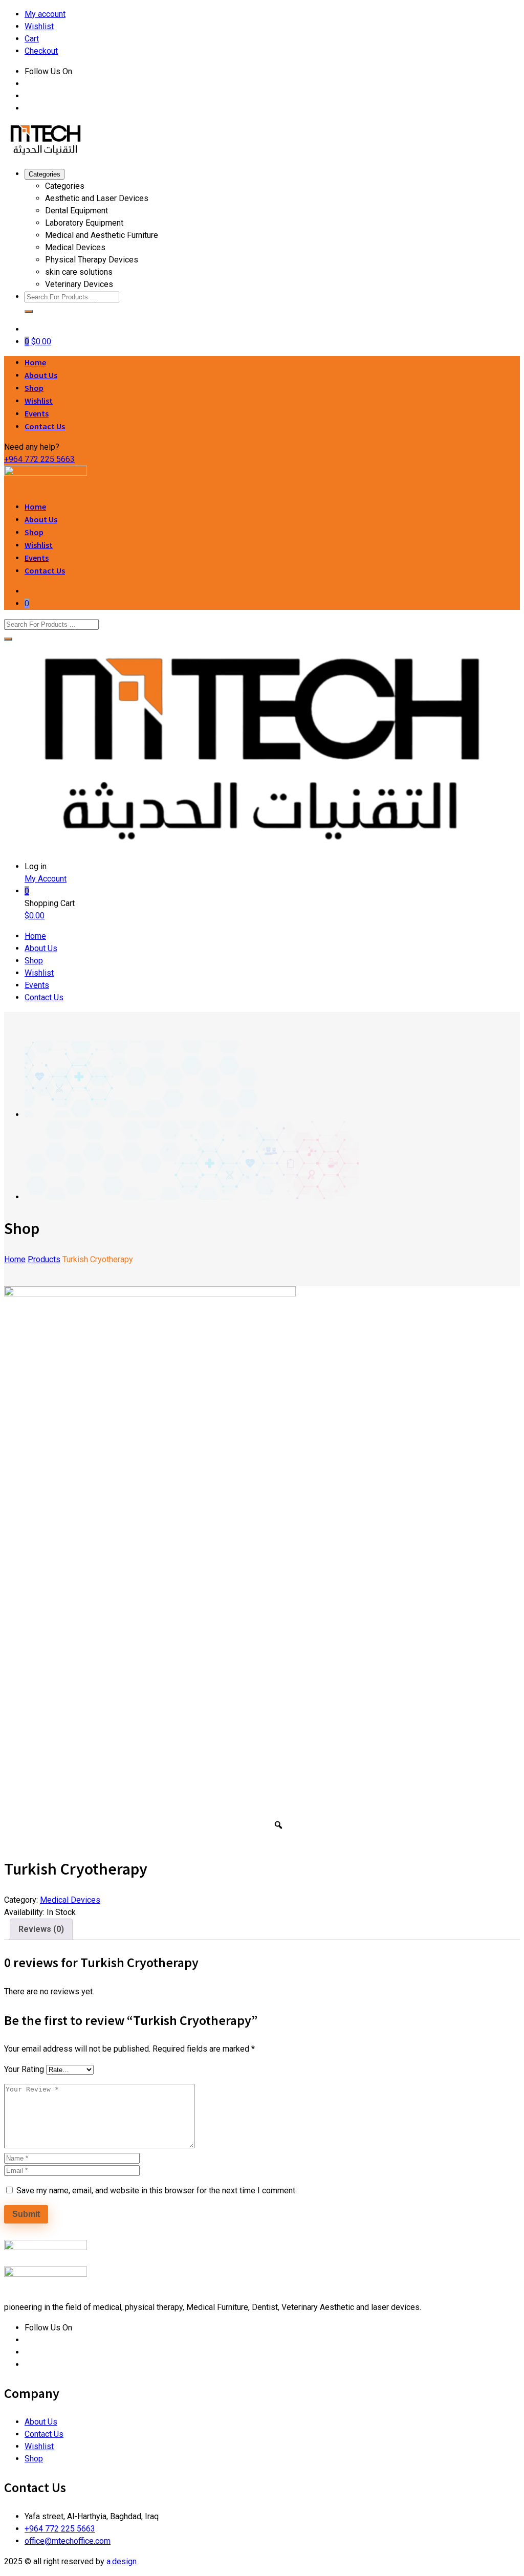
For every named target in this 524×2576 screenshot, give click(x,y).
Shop (34, 388)
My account (45, 14)
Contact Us (45, 426)
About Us (41, 375)
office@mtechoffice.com (68, 2541)
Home (35, 362)
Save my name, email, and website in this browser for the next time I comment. (157, 2190)
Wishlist (39, 26)
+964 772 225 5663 (39, 459)
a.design (122, 2561)
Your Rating (24, 2069)
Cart (32, 39)
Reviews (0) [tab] (41, 1929)
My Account (46, 879)
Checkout (41, 51)
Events (37, 413)
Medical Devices (70, 1900)
